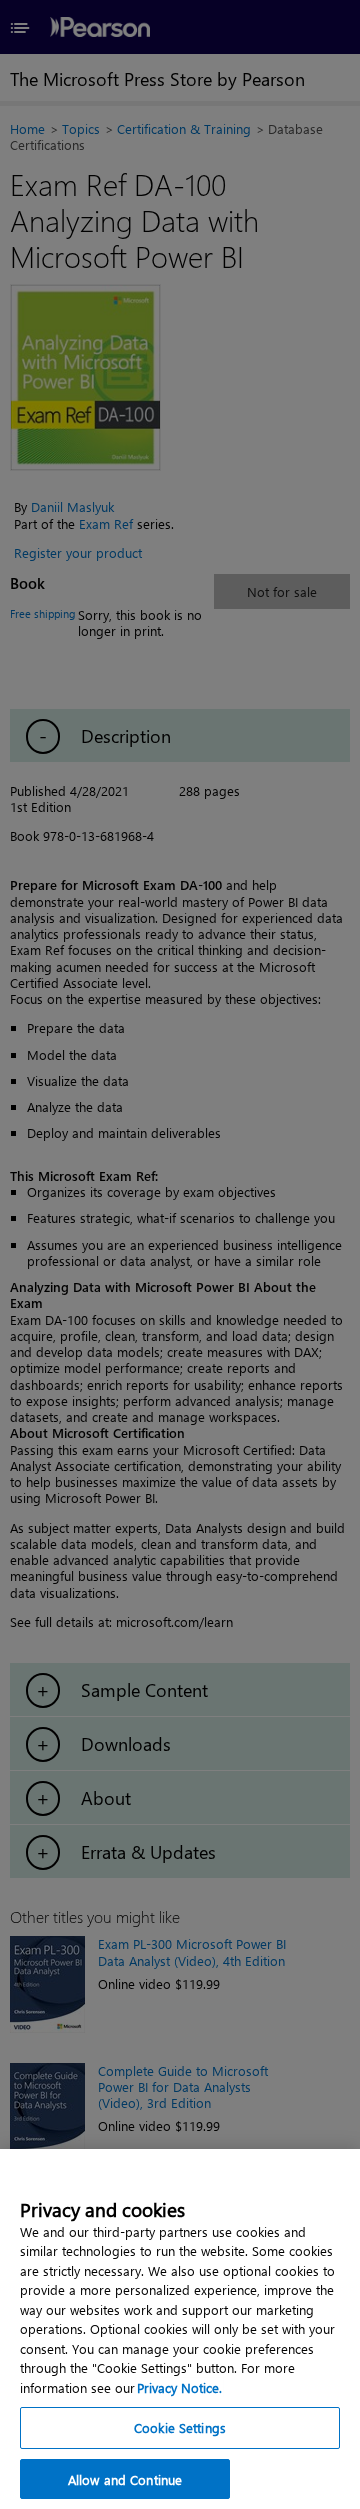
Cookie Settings (180, 2427)
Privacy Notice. (179, 2387)
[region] (180, 2329)
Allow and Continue (125, 2479)
